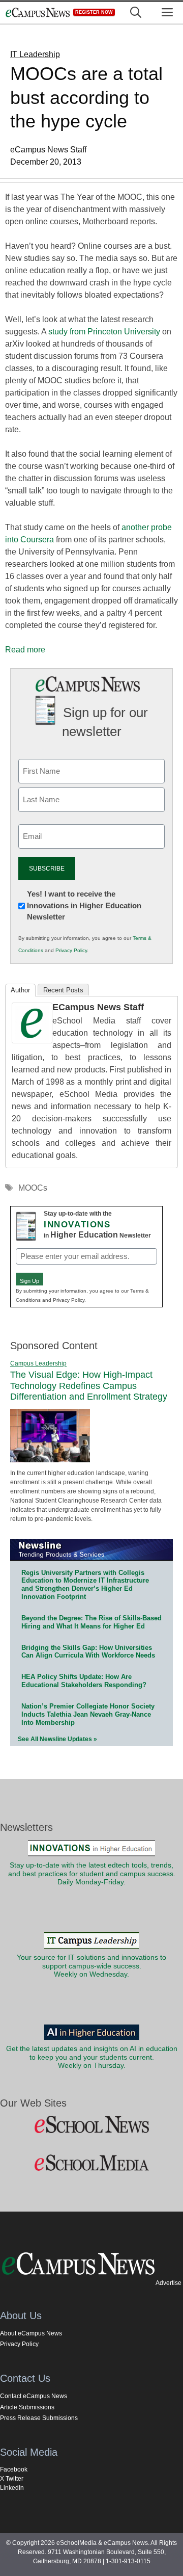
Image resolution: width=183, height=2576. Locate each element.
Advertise (169, 2283)
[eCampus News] (38, 12)
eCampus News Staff (98, 1007)
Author (20, 990)
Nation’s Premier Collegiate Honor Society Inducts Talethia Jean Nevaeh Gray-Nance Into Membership (88, 1714)
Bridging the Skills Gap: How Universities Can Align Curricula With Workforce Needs (88, 1652)
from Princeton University (115, 332)
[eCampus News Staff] (32, 1041)
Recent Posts (63, 990)
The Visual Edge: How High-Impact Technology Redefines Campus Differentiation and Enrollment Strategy (89, 1386)
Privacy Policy (71, 950)
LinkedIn (12, 2488)
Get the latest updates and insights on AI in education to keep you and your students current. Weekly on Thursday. (92, 2057)
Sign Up (29, 1281)
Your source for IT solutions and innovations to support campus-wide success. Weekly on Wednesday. (91, 1966)
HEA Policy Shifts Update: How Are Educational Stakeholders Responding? (84, 1681)
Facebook (14, 2469)
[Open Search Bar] (136, 12)
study (59, 332)
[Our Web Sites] (91, 2125)
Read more (25, 650)
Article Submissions (27, 2407)
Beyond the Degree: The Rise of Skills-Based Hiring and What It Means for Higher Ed (91, 1622)
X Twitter (12, 2479)
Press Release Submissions (39, 2418)
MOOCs (33, 1188)
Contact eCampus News (34, 2396)
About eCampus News (31, 2333)
